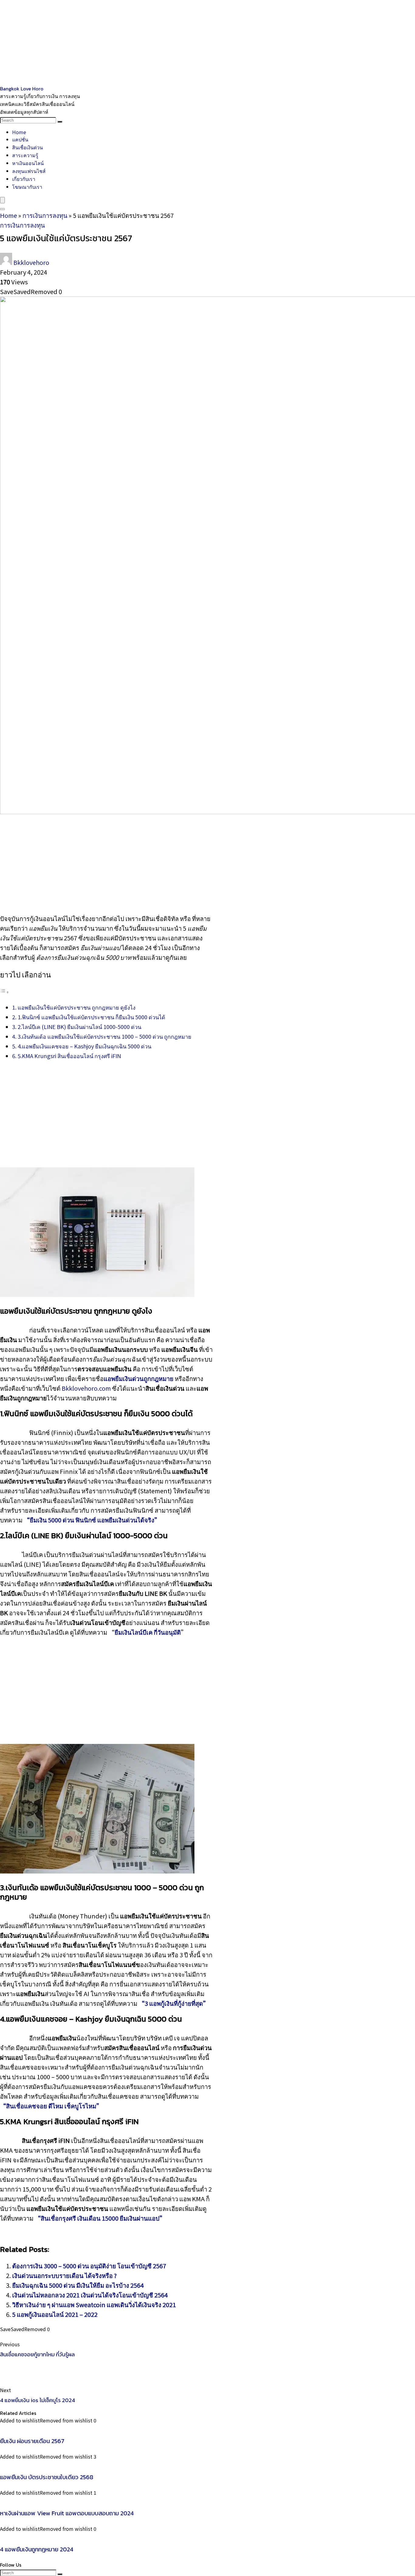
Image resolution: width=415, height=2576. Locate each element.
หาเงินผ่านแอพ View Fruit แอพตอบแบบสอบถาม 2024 (67, 2513)
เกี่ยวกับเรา (24, 179)
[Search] (60, 122)
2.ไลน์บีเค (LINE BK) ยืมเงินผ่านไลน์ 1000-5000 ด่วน (79, 1027)
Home (19, 132)
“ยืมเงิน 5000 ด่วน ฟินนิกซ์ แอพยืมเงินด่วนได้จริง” (92, 1520)
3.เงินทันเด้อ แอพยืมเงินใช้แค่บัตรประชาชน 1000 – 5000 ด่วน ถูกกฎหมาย (105, 1036)
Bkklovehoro (31, 262)
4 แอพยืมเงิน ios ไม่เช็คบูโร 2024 (38, 2400)
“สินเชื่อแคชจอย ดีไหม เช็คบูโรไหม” (51, 2106)
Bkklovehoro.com (86, 1388)
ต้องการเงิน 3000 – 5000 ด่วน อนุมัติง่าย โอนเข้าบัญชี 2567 (89, 2266)
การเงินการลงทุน (45, 215)
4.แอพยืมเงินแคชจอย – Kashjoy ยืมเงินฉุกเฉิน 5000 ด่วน (84, 1046)
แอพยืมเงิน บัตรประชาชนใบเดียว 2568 (47, 2477)
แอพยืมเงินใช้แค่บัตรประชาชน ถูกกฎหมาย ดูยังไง (77, 1007)
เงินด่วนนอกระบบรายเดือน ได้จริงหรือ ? (64, 2275)
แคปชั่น (20, 139)
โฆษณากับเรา (27, 187)
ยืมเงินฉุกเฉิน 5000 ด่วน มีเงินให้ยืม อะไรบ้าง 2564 (78, 2285)
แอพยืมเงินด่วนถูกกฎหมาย (139, 1378)
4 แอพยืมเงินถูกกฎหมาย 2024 (37, 2549)
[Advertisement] (182, 42)
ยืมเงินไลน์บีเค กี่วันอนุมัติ (148, 1632)
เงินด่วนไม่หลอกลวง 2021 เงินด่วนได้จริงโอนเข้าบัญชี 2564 (90, 2295)
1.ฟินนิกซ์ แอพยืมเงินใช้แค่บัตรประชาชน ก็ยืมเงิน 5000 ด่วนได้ (91, 1017)
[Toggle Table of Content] (5, 991)
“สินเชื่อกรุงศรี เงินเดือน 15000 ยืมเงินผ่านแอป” (100, 2218)
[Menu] (2, 200)
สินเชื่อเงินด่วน (27, 147)
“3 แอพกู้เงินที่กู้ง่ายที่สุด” (174, 2003)
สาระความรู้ (25, 155)
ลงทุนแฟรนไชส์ (29, 171)
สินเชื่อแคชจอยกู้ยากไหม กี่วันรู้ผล (37, 2354)
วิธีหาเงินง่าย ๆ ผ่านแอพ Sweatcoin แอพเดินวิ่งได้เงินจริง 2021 (94, 2305)
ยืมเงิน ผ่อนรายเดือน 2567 (32, 2441)
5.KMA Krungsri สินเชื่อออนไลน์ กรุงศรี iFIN (69, 1056)
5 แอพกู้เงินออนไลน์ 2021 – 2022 (55, 2314)
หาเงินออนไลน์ (28, 163)
